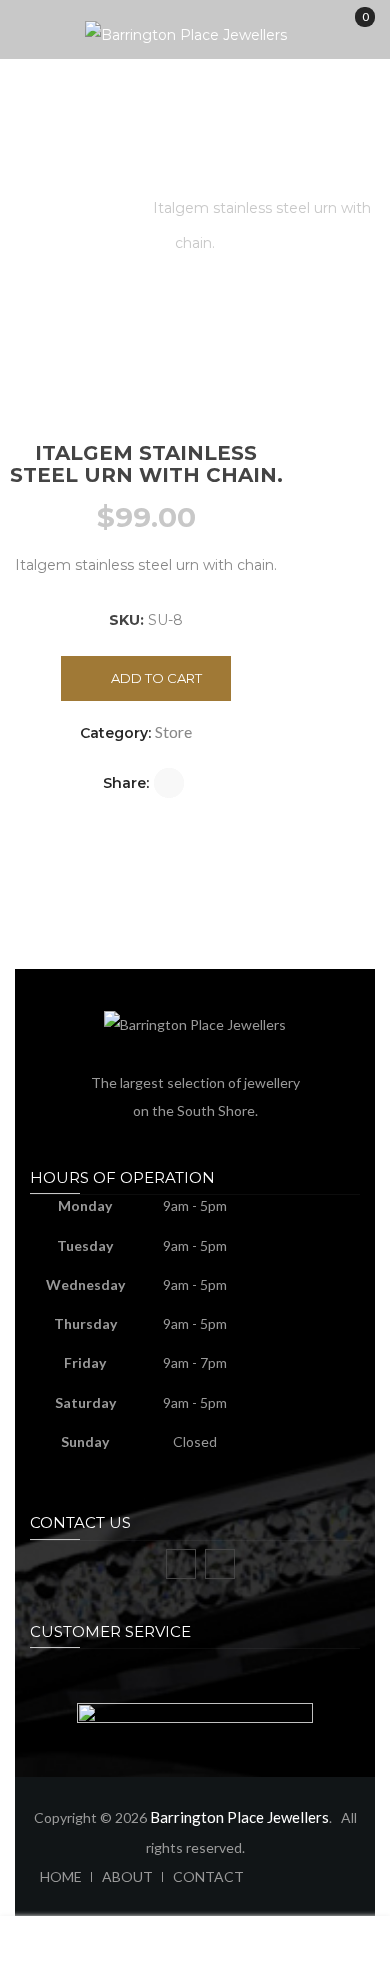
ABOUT (127, 1876)
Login (341, 1955)
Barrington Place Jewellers (239, 1817)
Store (109, 208)
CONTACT (208, 1876)
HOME (61, 1876)
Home (42, 208)
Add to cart (156, 678)
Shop (146, 1955)
